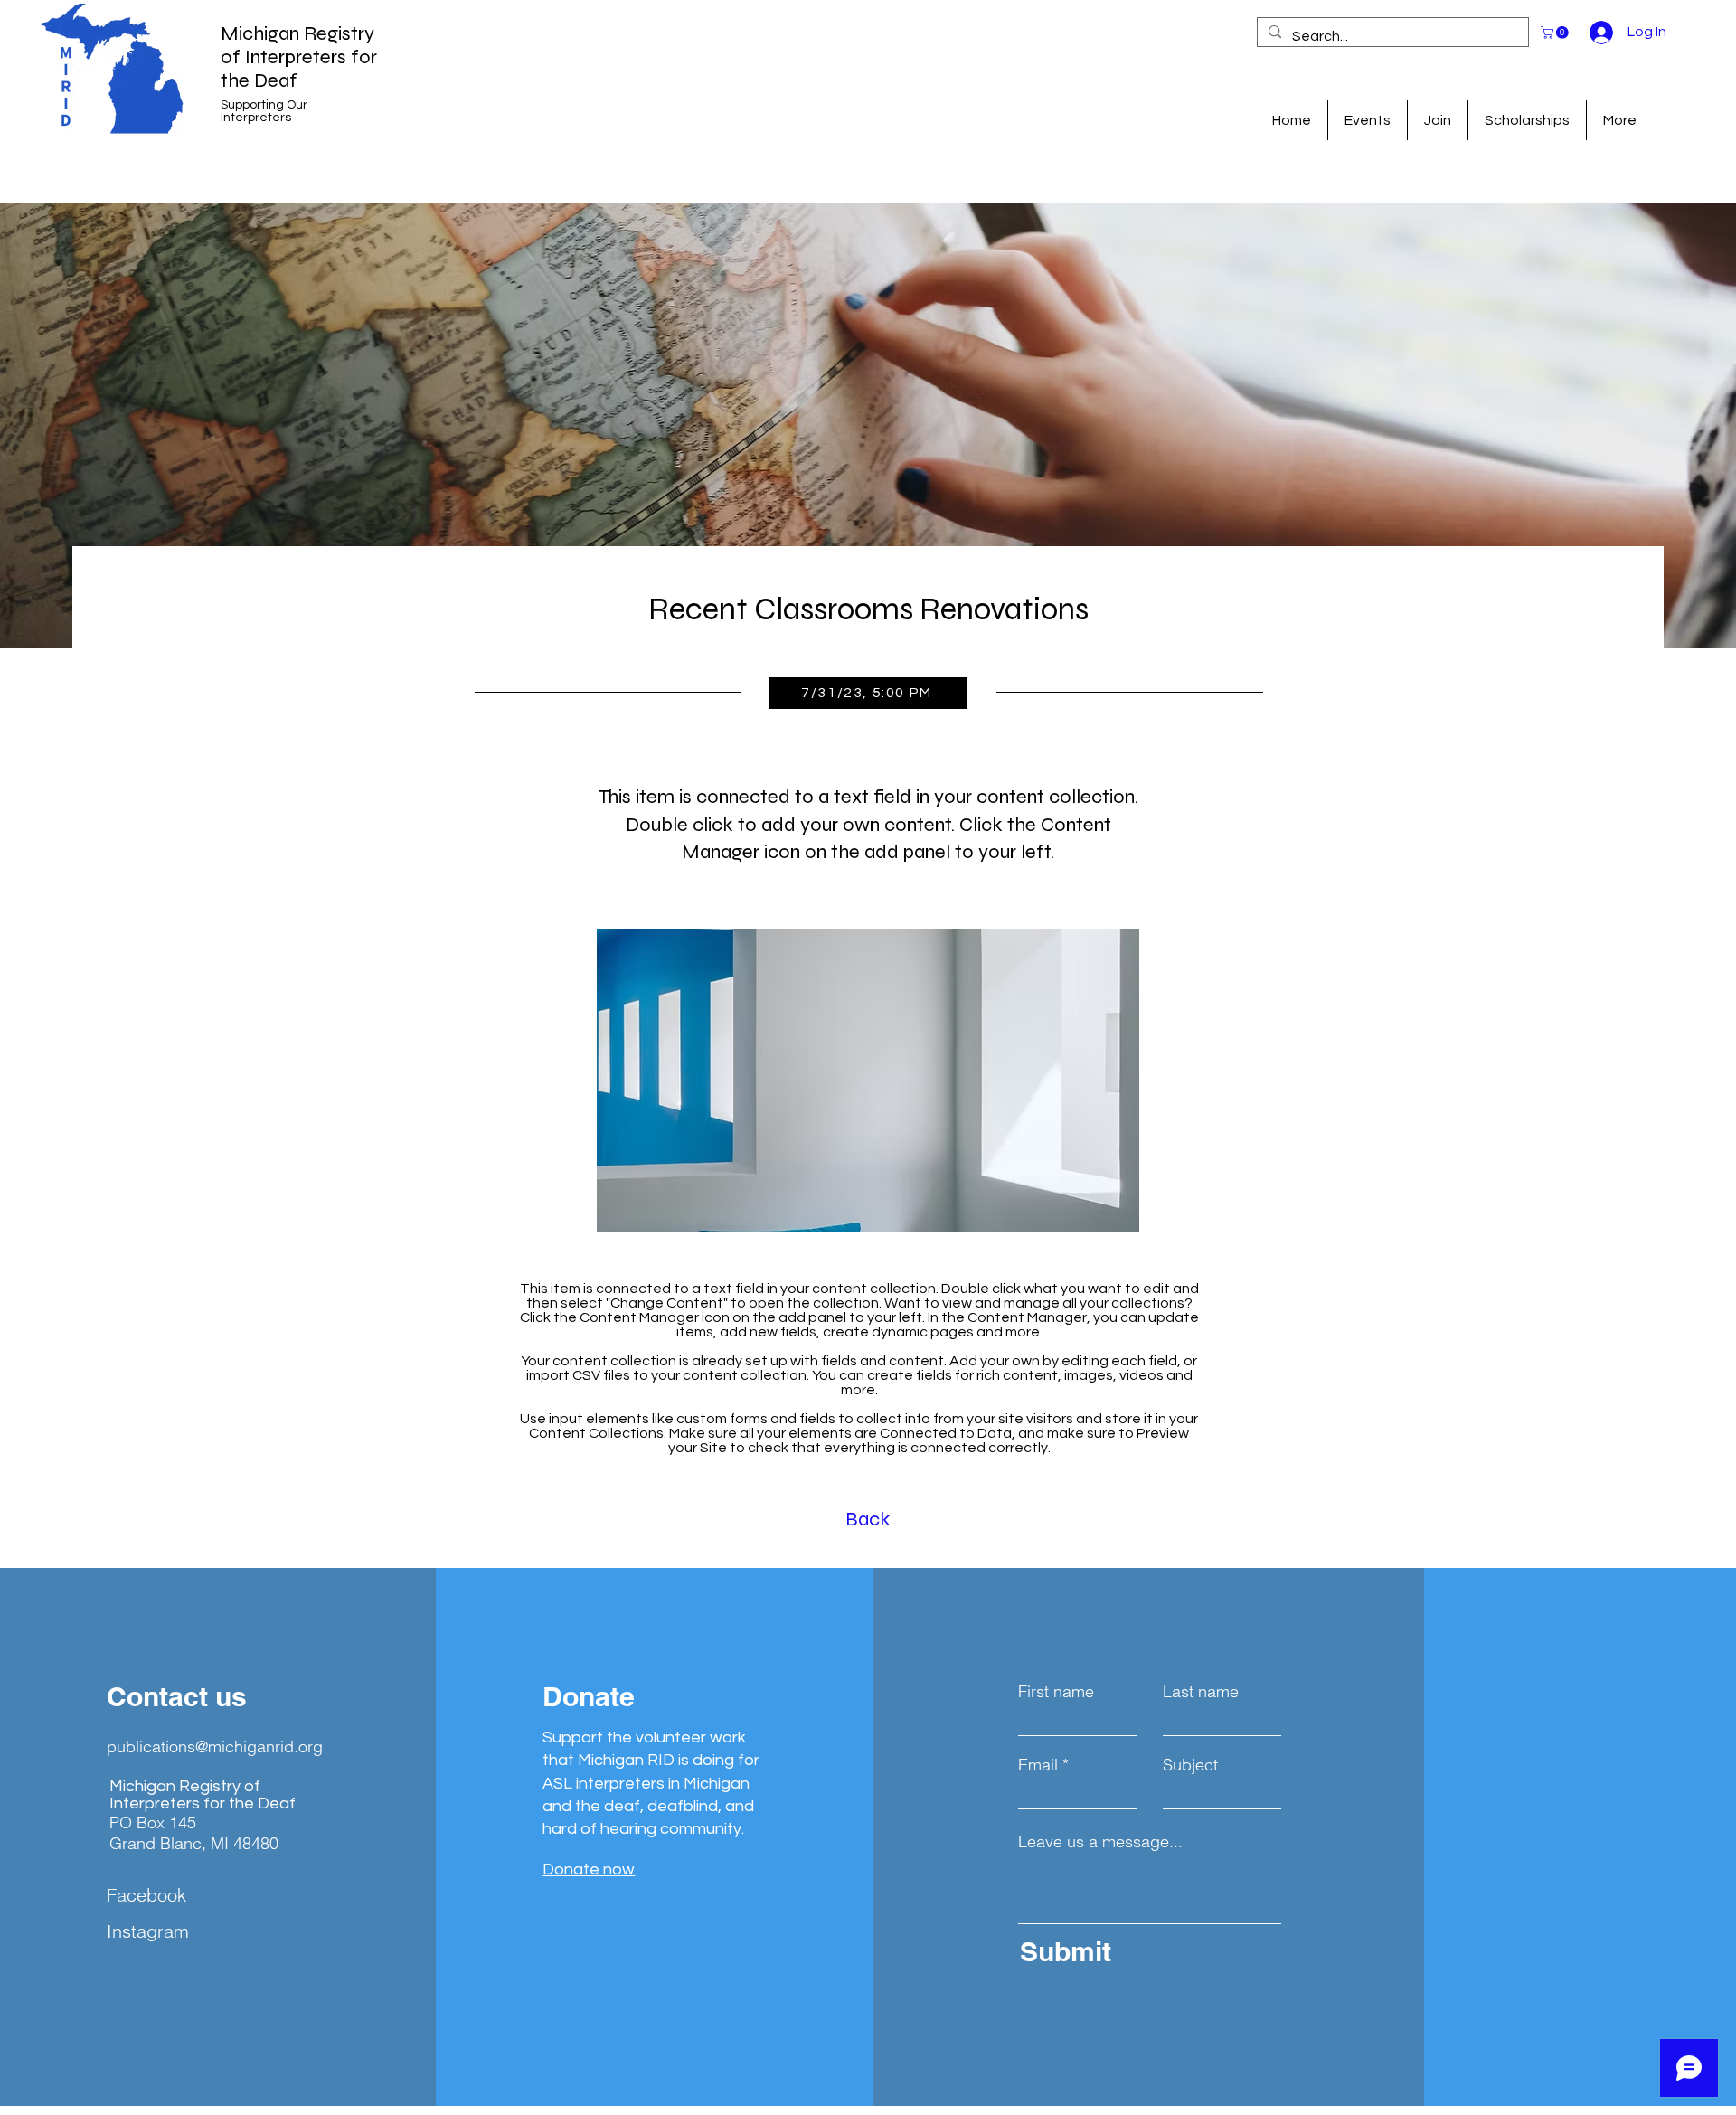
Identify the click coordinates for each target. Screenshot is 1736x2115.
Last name (1201, 1692)
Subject (1190, 1765)
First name (1056, 1692)
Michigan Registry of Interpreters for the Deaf (299, 57)
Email (1038, 1765)
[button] (1556, 33)
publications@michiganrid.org (215, 1747)
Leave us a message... (1100, 1842)
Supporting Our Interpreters (264, 111)
